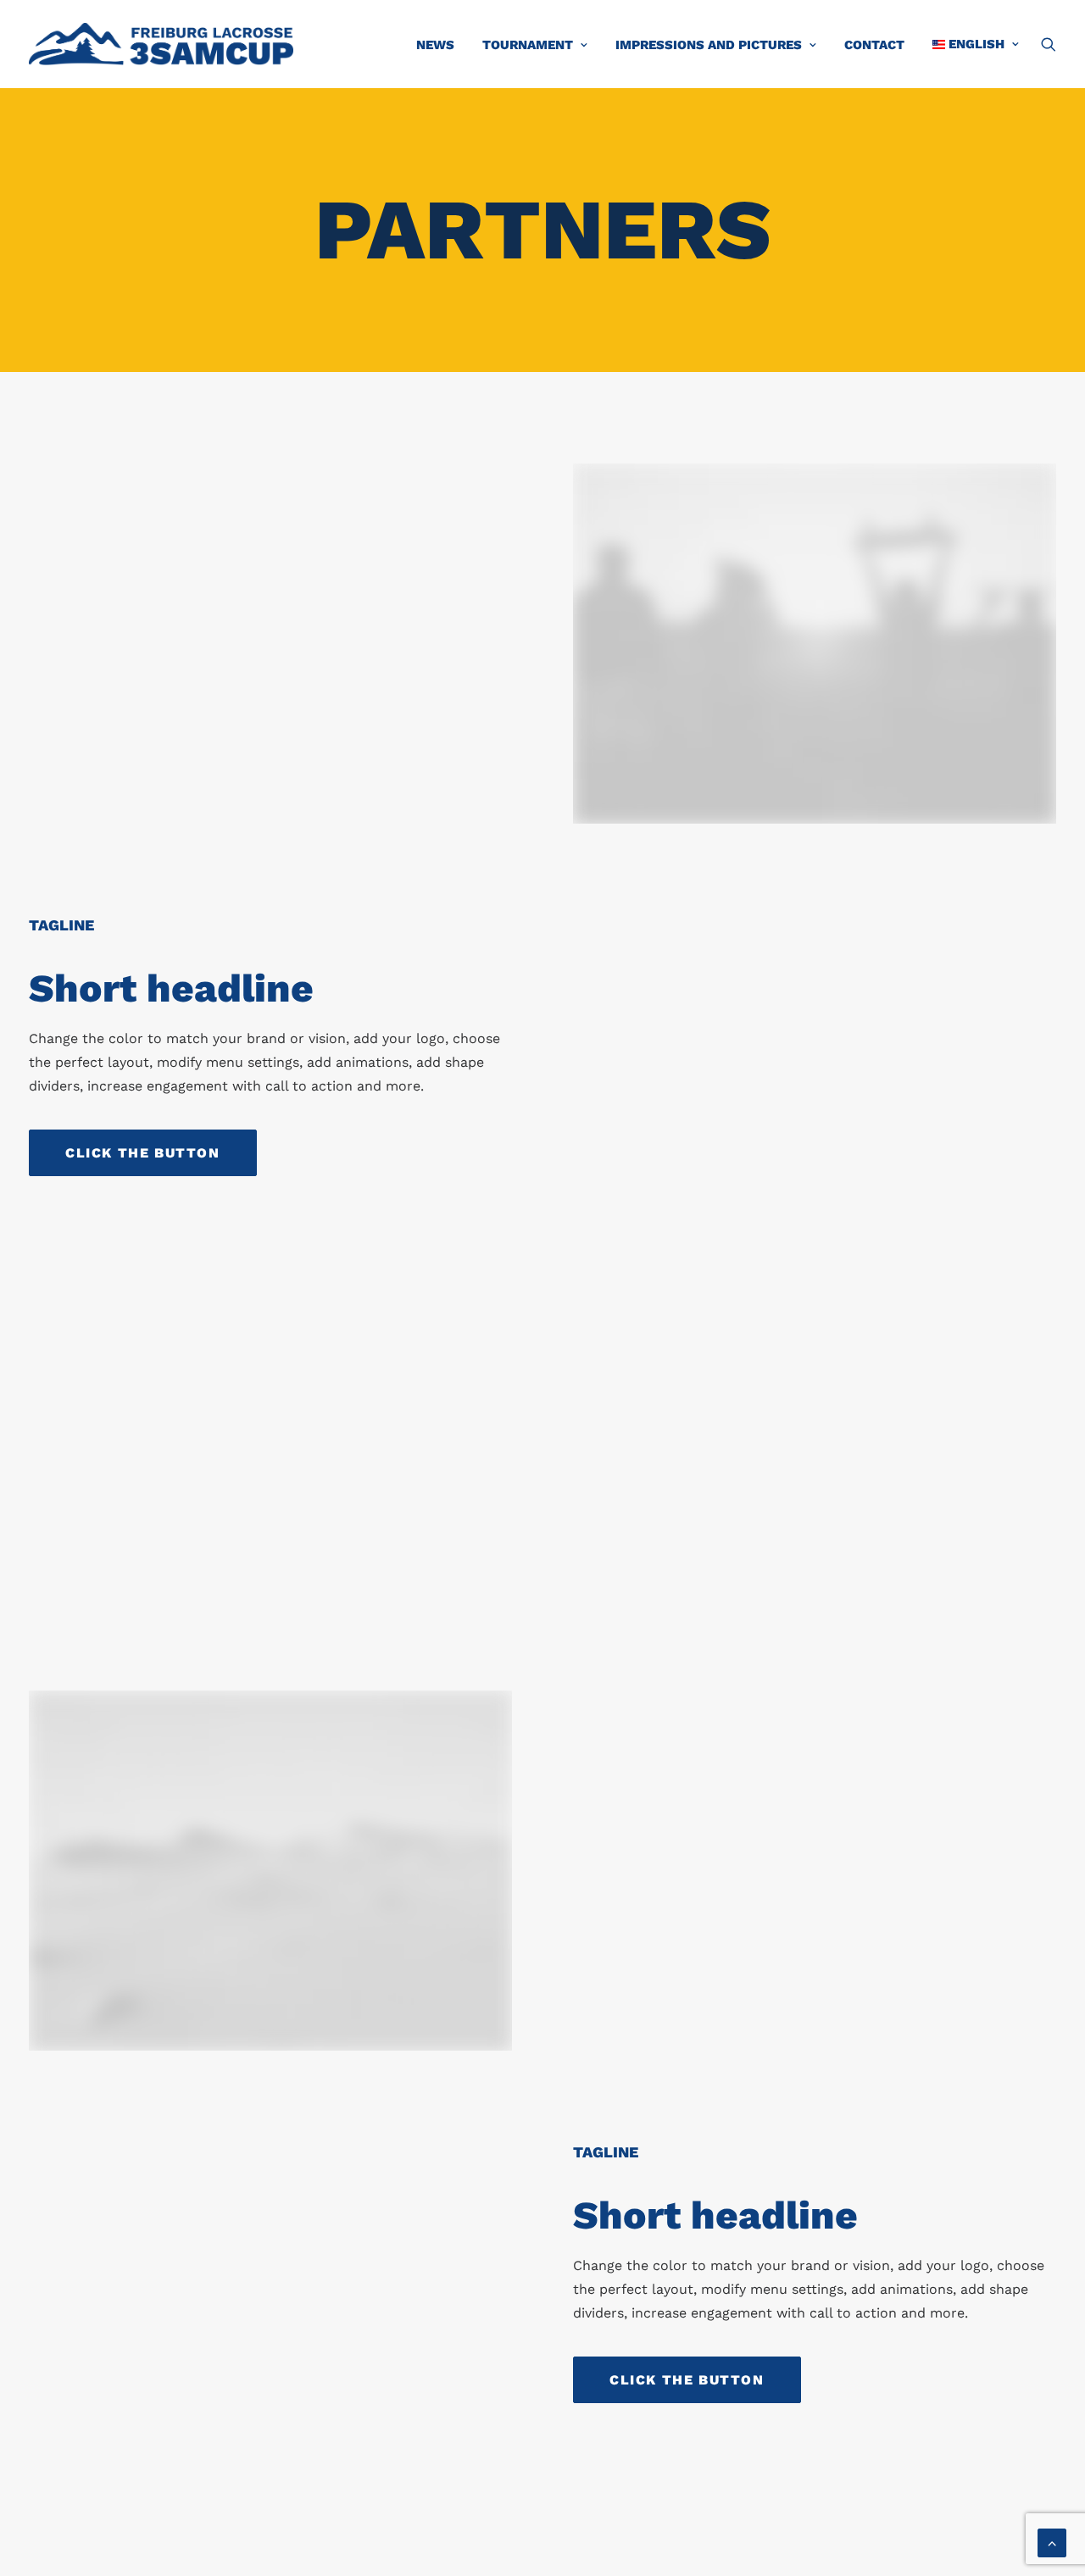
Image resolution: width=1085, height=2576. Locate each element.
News (435, 45)
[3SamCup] (161, 44)
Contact (874, 45)
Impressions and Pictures (709, 45)
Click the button (143, 1153)
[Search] (1049, 44)
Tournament (528, 45)
